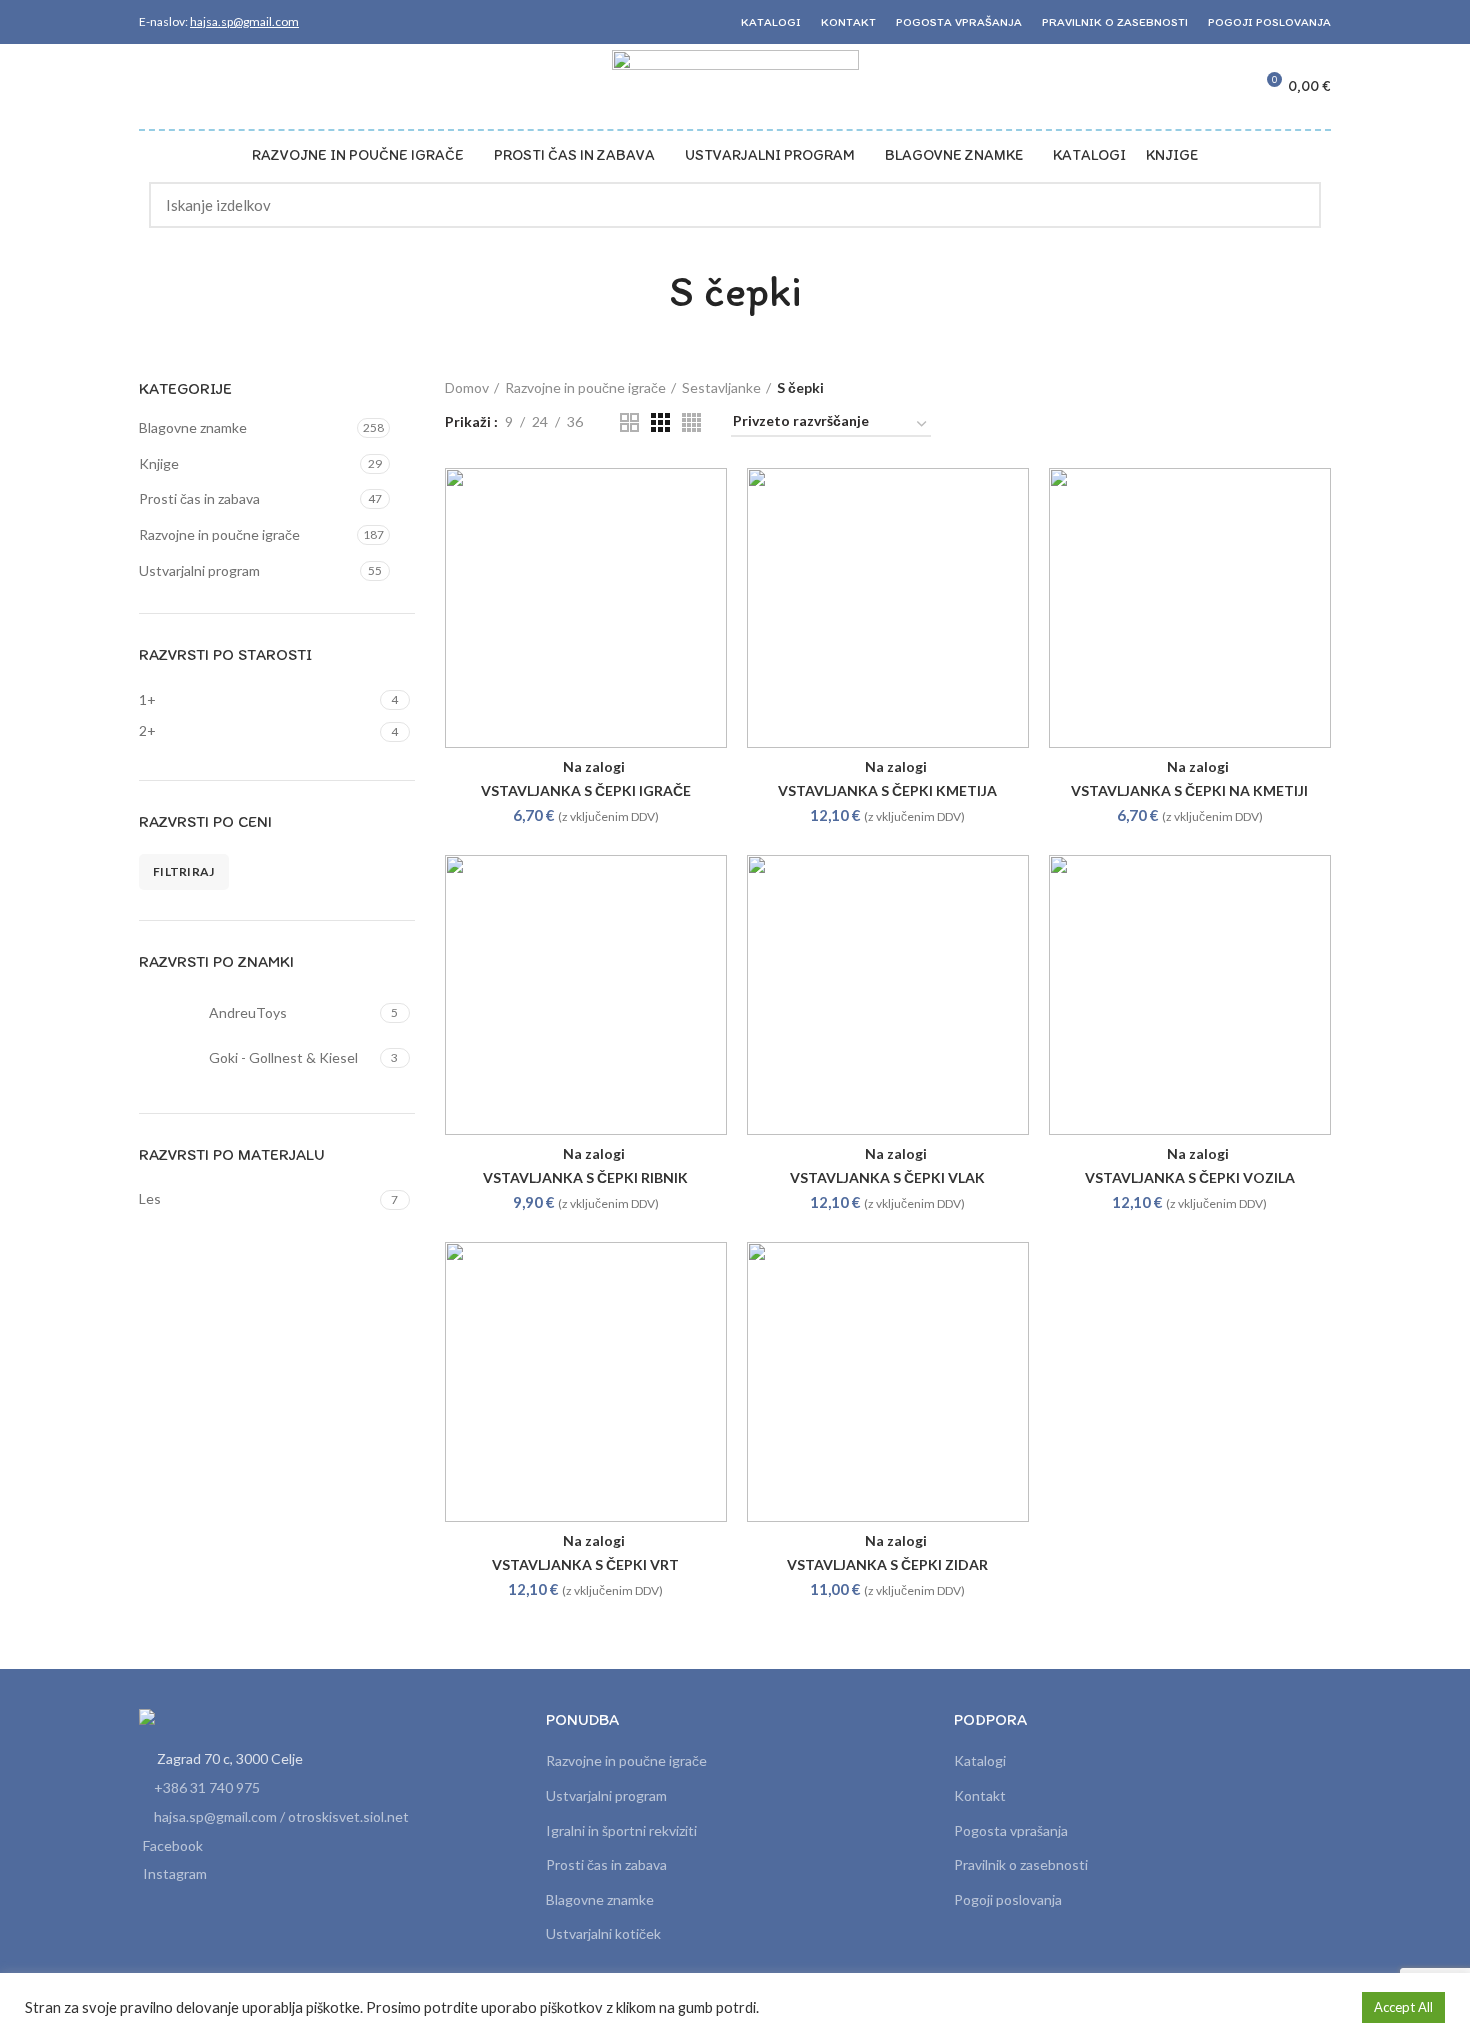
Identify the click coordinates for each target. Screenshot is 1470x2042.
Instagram (175, 1873)
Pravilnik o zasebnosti (1021, 1864)
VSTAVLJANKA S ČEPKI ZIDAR (887, 1564)
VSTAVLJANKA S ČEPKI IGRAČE (586, 790)
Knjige (159, 463)
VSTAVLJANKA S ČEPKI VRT (585, 1564)
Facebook (173, 1845)
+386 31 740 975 (207, 1787)
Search (1294, 205)
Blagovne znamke (193, 427)
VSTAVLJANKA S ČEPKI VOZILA (1190, 1177)
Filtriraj (184, 871)
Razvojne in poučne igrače (219, 534)
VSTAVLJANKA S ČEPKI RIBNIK (585, 1177)
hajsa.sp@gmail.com (244, 21)
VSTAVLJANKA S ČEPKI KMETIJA (887, 790)
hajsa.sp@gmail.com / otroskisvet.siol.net (281, 1816)
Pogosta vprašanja (1011, 1830)
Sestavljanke (721, 387)
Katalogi (980, 1760)
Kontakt (980, 1795)
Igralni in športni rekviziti (621, 1830)
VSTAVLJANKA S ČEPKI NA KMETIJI (1189, 790)
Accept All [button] (1403, 2007)
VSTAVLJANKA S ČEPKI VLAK (887, 1177)
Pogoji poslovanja (1008, 1899)
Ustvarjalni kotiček (603, 1933)
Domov (467, 387)
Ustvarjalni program (199, 570)
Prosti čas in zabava (199, 498)
